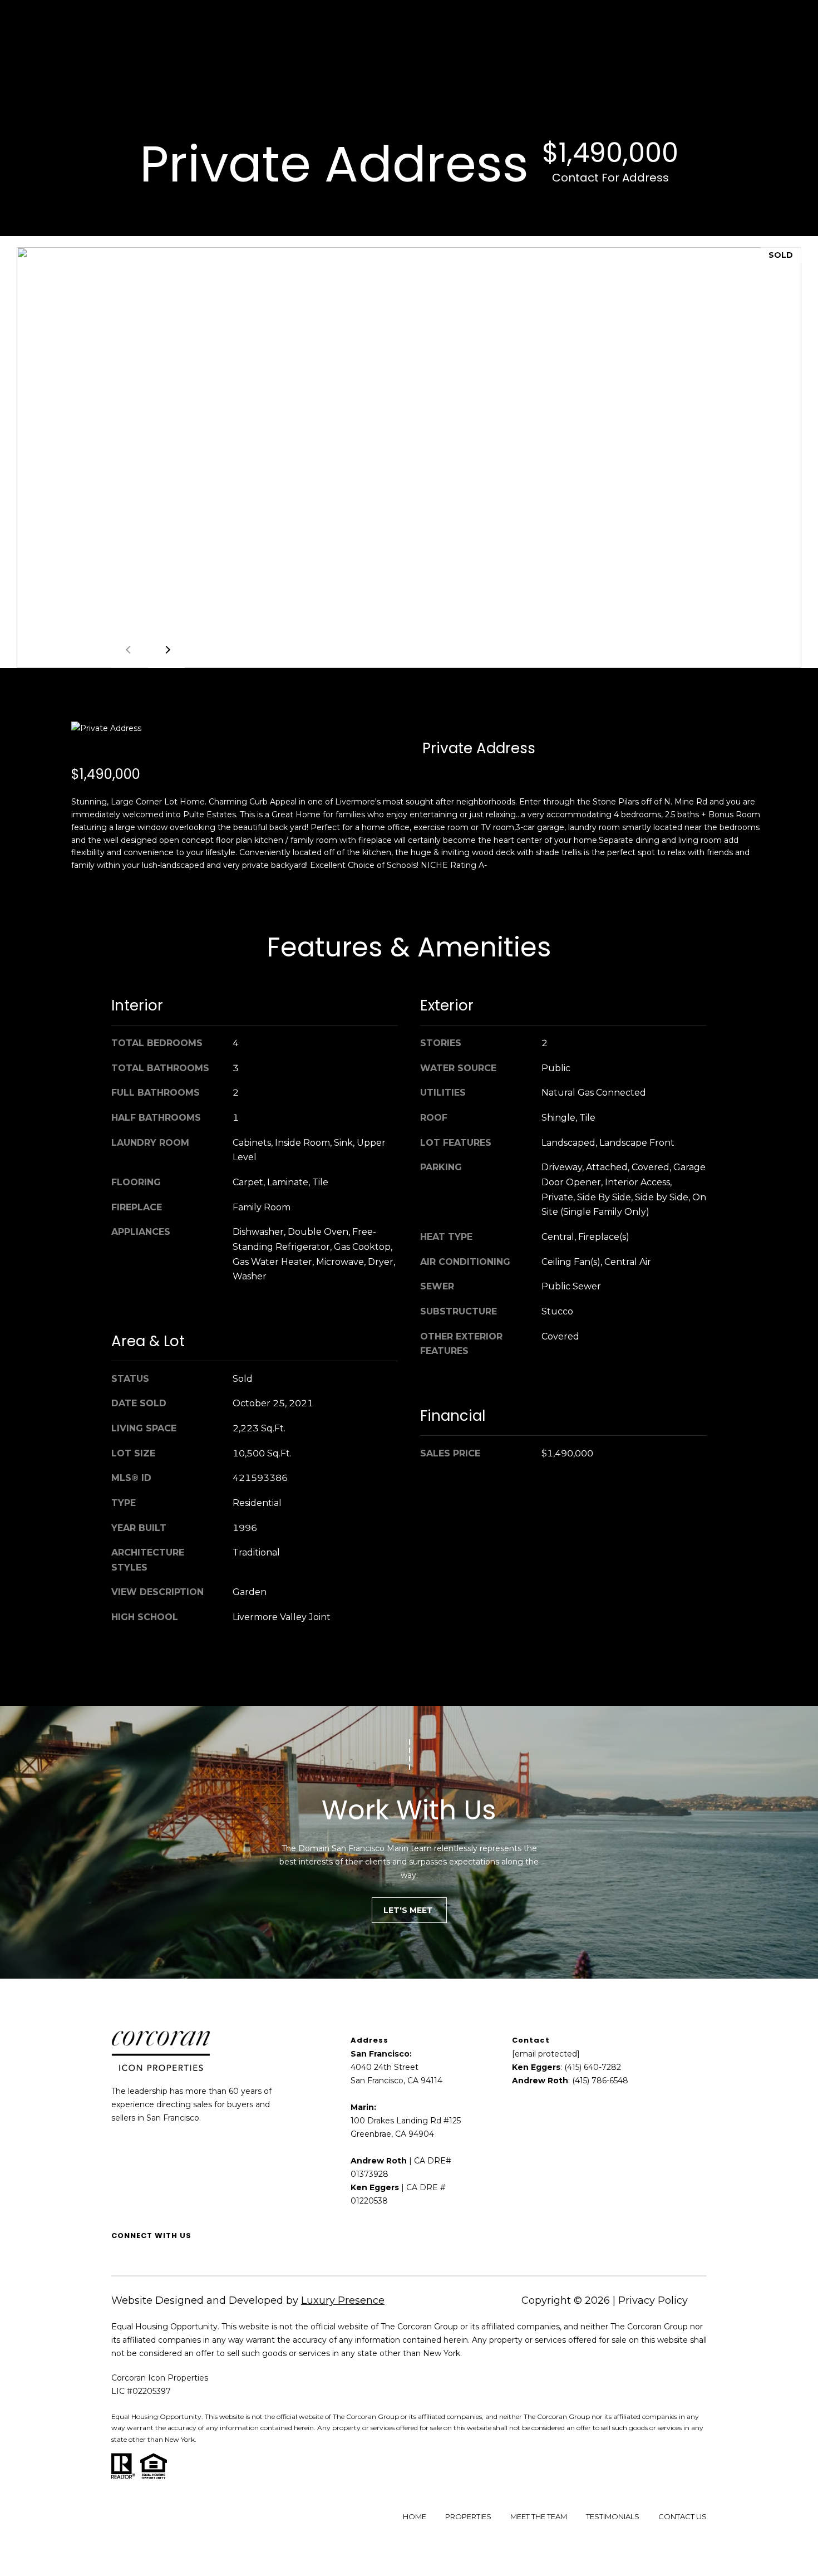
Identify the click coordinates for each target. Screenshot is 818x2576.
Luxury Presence (343, 2300)
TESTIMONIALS (613, 2516)
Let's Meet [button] (409, 1910)
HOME (415, 2516)
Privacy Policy (653, 2300)
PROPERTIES (468, 2516)
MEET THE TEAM (539, 2516)
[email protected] (546, 2054)
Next (166, 650)
